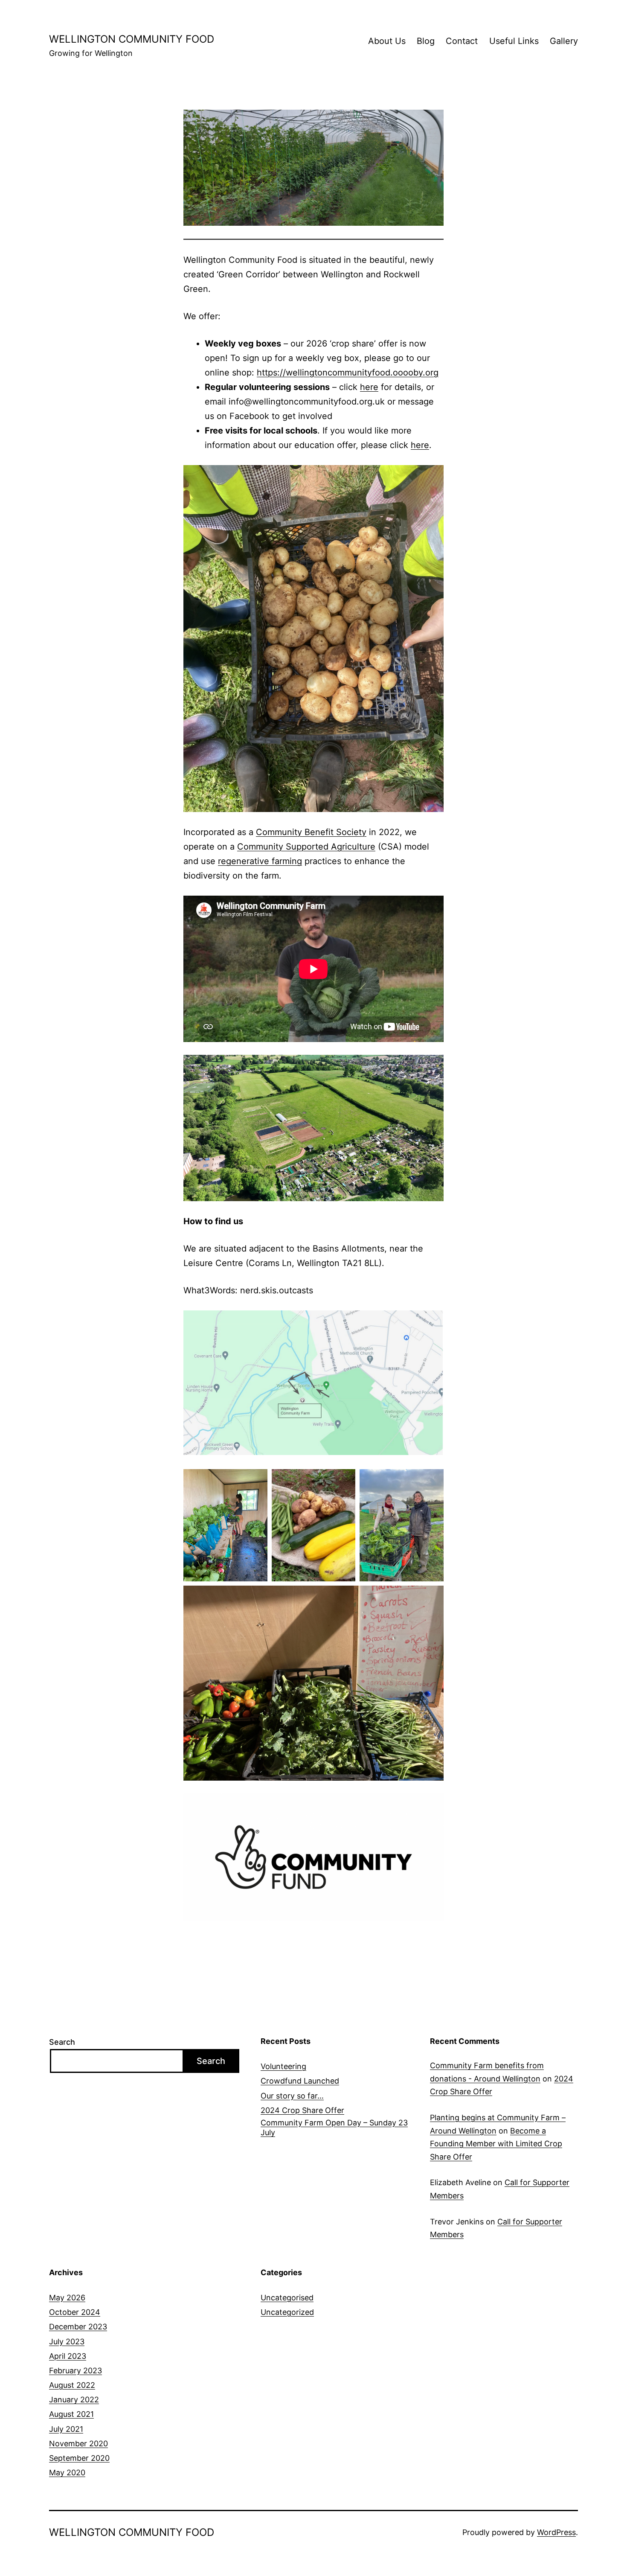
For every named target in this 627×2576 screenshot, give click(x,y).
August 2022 (72, 2385)
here (369, 387)
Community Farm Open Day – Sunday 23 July (334, 2128)
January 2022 (74, 2400)
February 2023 (75, 2371)
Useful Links (514, 41)
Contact (462, 41)
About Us (387, 41)
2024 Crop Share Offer (302, 2110)
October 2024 (75, 2312)
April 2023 (68, 2356)
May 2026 (67, 2298)
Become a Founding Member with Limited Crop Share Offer (496, 2144)
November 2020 (78, 2444)
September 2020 (79, 2458)
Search (62, 2042)
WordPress (556, 2532)
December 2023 (78, 2327)
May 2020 (67, 2473)
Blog (426, 41)
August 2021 (71, 2414)
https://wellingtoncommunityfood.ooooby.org (348, 373)
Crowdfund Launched (300, 2081)
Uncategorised (287, 2298)
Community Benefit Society (311, 832)
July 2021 (66, 2429)
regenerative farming (260, 861)
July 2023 (67, 2342)
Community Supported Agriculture (306, 847)
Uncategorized (287, 2312)
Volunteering (283, 2066)
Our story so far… (292, 2096)
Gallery (564, 41)
